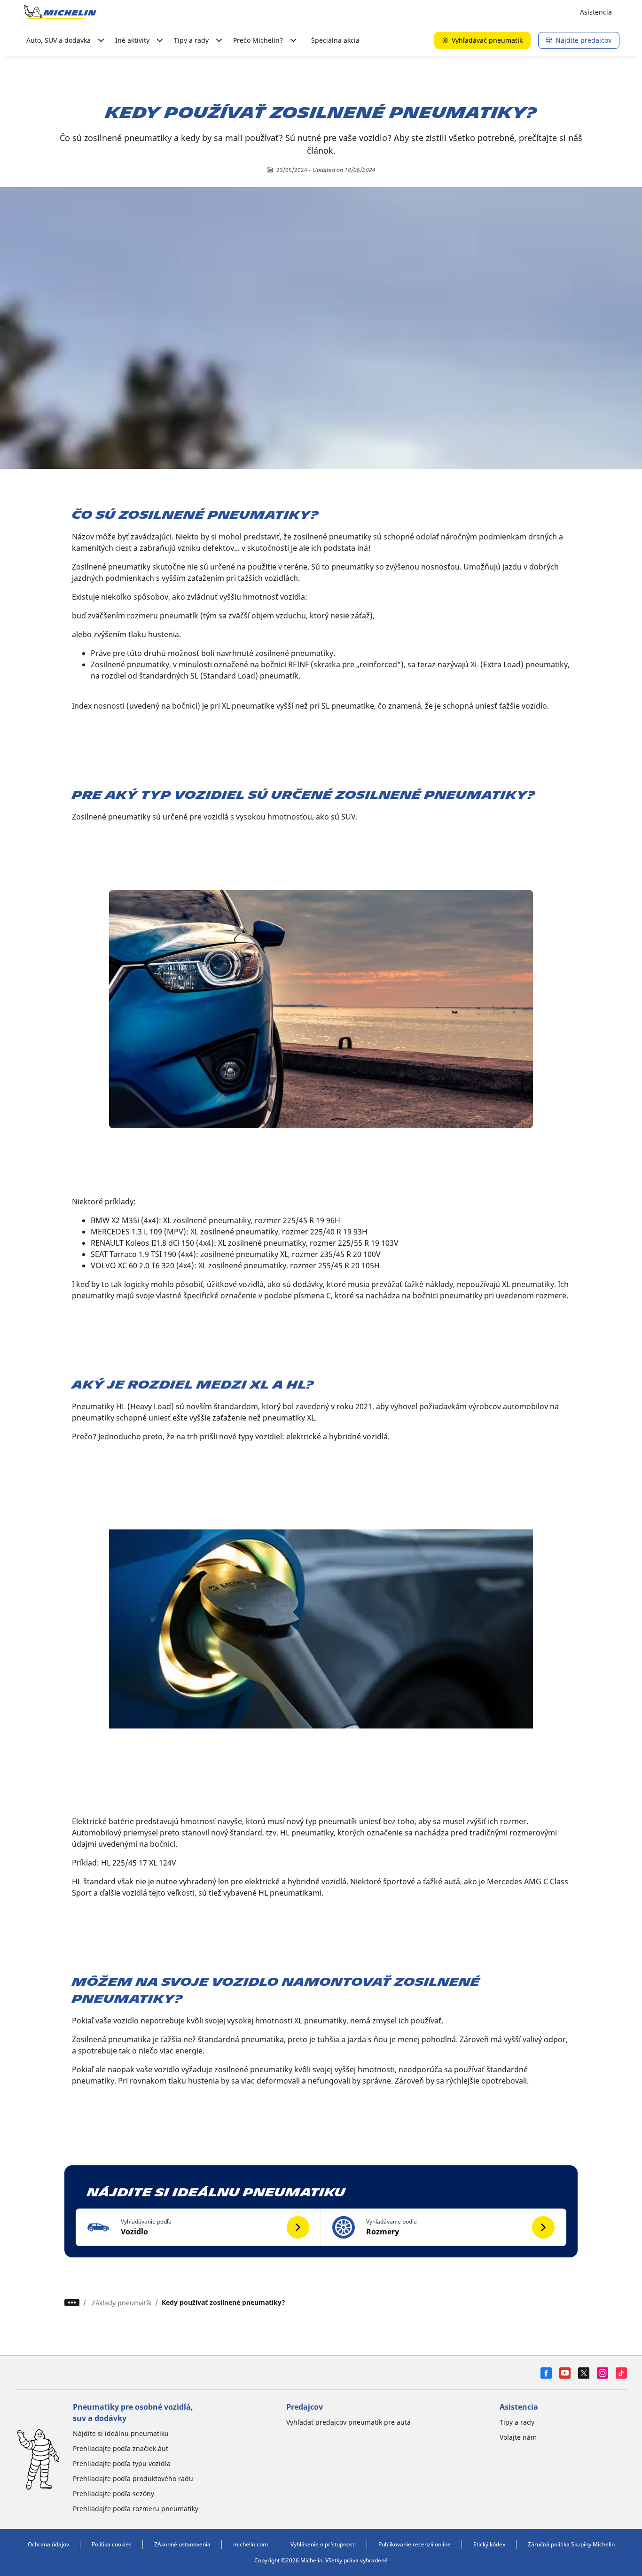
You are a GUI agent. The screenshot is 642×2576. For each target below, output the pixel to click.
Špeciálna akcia (335, 40)
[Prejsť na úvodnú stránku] (60, 12)
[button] (198, 2227)
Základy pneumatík (121, 2303)
